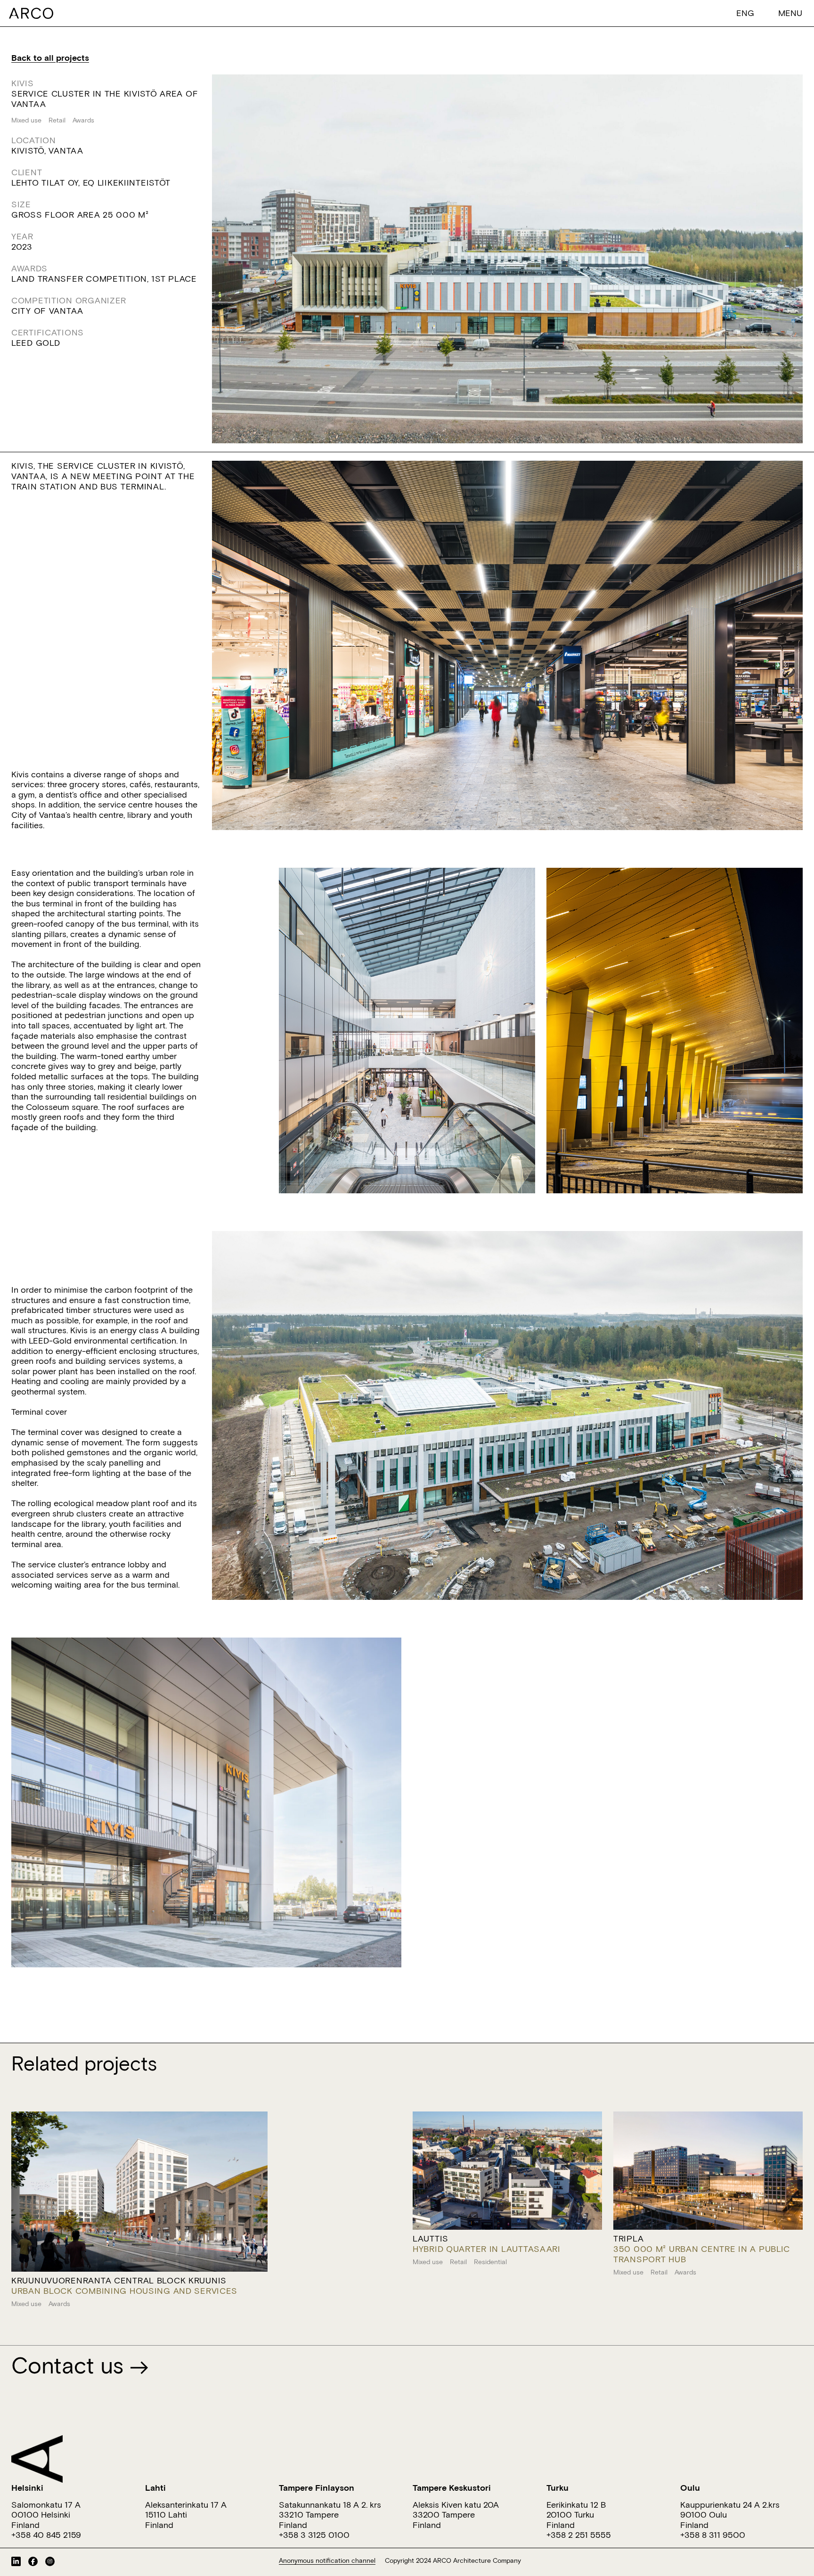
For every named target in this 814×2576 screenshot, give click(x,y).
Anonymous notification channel (327, 2560)
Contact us (70, 2365)
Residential (490, 2262)
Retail (57, 120)
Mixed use (26, 120)
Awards (83, 120)
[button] (745, 12)
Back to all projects (50, 58)
